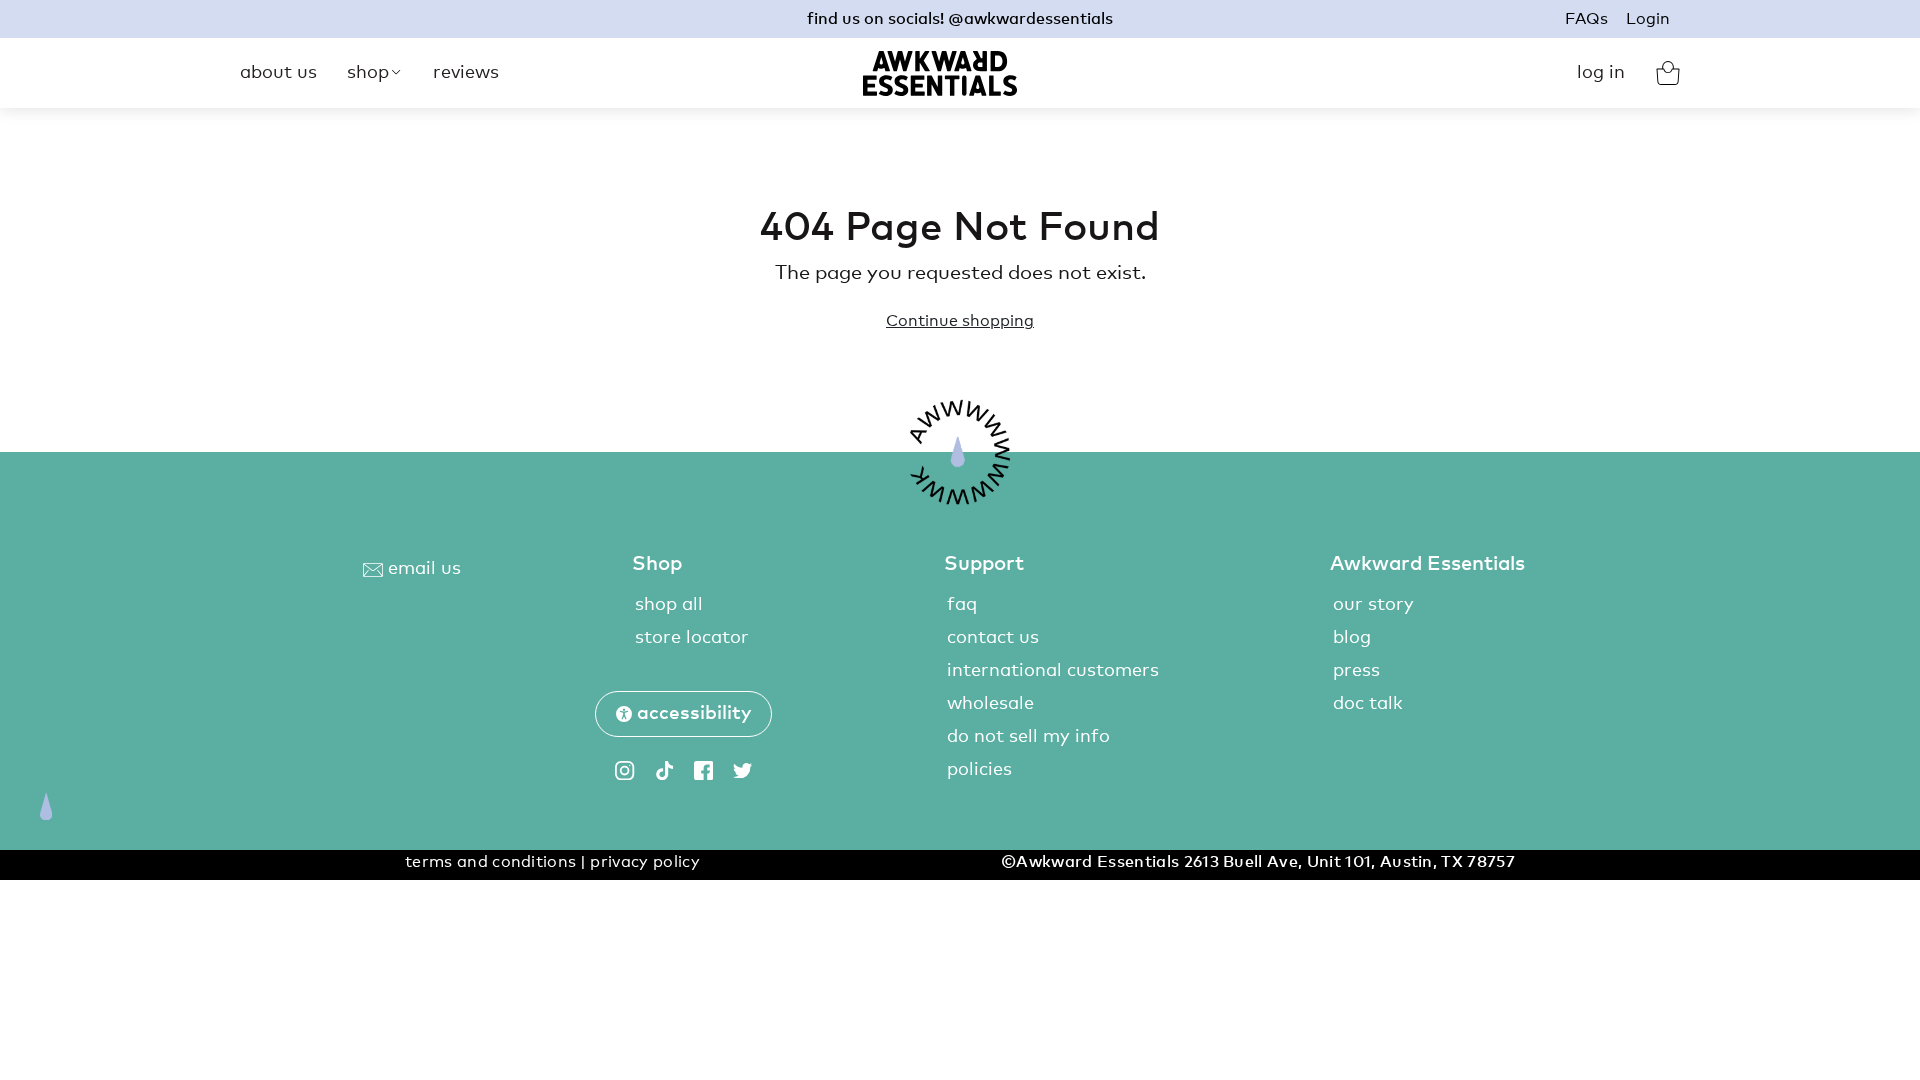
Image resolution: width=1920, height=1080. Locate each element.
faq (962, 605)
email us (422, 569)
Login (1648, 19)
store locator (692, 638)
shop (368, 73)
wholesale (990, 704)
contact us (993, 638)
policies (979, 770)
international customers (1053, 671)
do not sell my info (1028, 737)
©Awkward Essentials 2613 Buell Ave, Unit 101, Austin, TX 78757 (1258, 862)
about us (278, 73)
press (1356, 671)
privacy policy (644, 862)
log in (1601, 73)
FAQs (1586, 19)
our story (1373, 605)
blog (1352, 638)
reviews (466, 73)
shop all (669, 605)
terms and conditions (490, 862)
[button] (683, 714)
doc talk (1368, 704)
